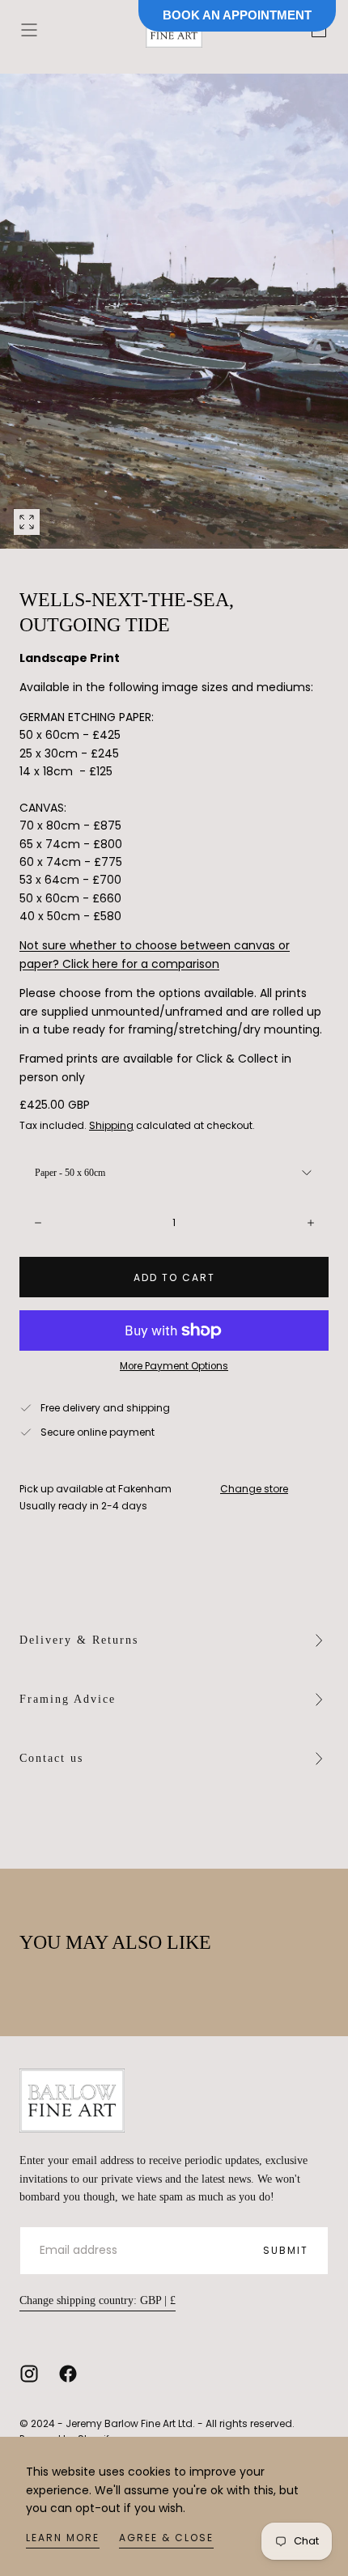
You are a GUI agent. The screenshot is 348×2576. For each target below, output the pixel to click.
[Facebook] (68, 2374)
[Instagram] (29, 2374)
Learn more (63, 2538)
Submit (286, 2250)
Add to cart (174, 1277)
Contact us (51, 1758)
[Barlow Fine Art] (72, 2101)
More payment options (174, 1366)
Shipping (111, 1125)
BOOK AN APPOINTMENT (237, 15)
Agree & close (166, 2538)
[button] (29, 30)
